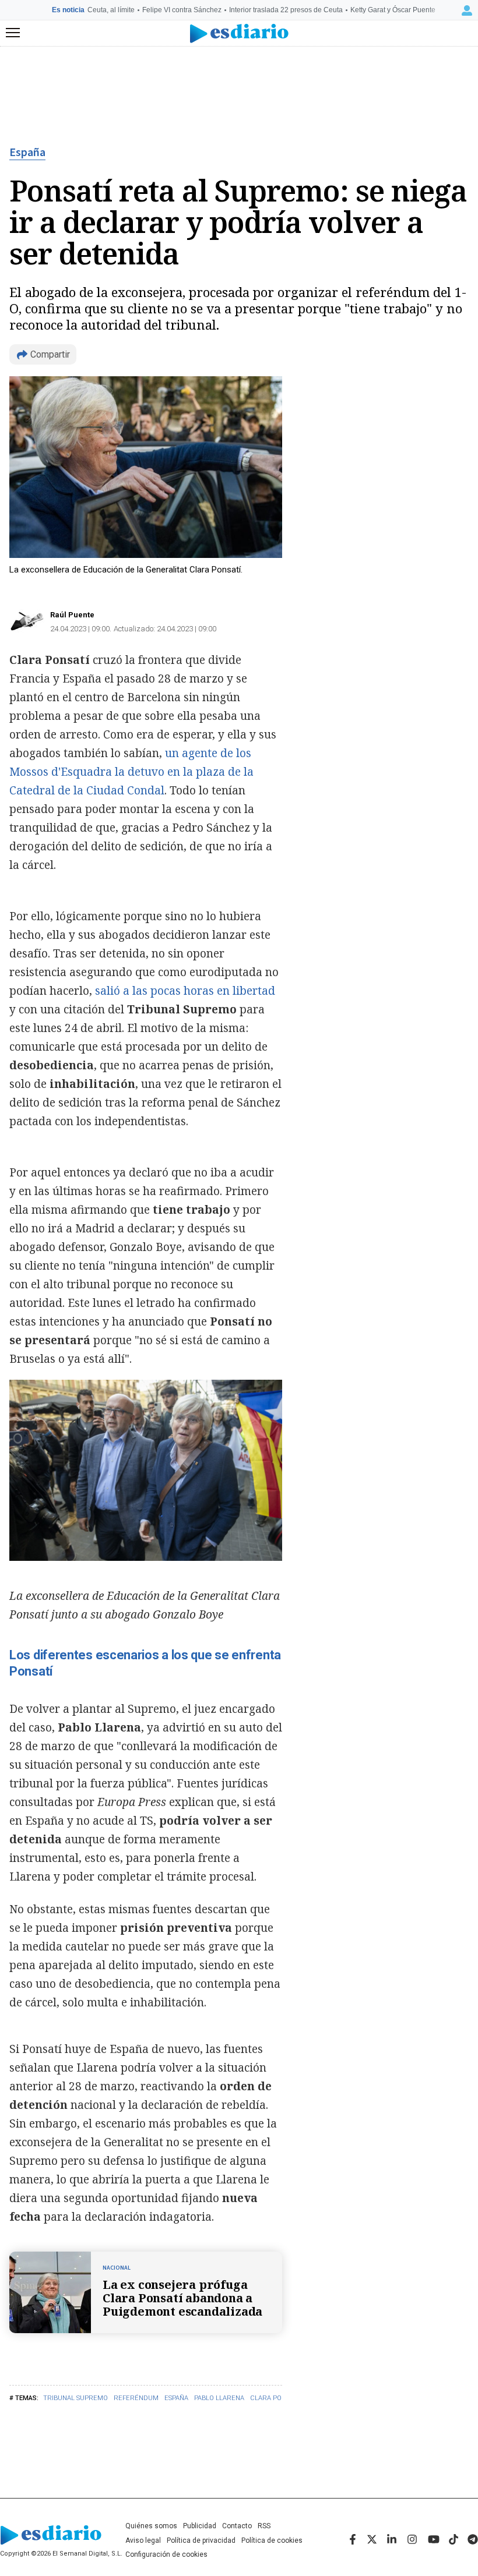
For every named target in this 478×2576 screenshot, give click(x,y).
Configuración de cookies (166, 2554)
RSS (264, 2526)
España (27, 153)
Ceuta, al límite (111, 10)
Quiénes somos (151, 2526)
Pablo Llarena (219, 2398)
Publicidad (200, 2526)
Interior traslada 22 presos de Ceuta (286, 10)
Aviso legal (143, 2540)
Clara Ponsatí (275, 2398)
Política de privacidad (201, 2540)
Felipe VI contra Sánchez (182, 10)
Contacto (237, 2526)
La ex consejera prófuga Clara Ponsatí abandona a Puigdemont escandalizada (182, 2298)
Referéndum (136, 2398)
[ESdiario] (239, 33)
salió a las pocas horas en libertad (184, 991)
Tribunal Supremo (75, 2398)
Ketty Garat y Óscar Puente (393, 10)
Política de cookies (272, 2540)
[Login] (467, 10)
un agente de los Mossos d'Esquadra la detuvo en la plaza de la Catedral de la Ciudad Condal (131, 772)
